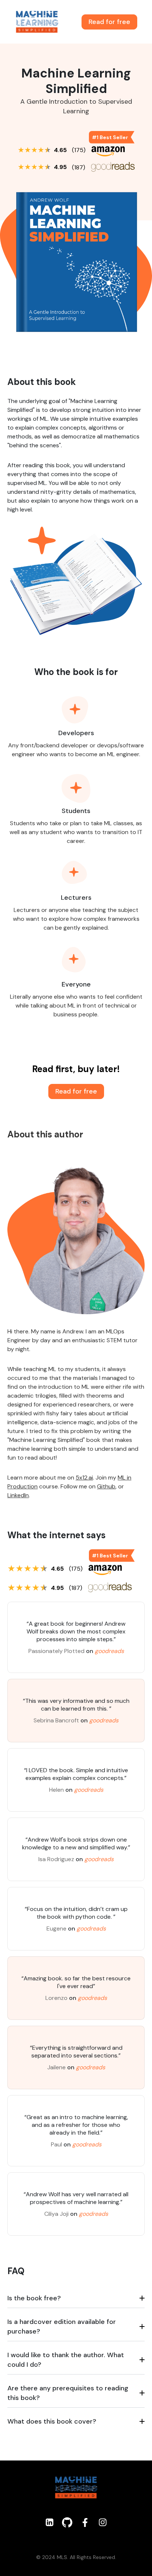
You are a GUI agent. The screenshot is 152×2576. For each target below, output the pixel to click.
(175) (79, 150)
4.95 (60, 167)
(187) (79, 167)
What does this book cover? (52, 2421)
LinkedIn (18, 1495)
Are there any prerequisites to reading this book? (68, 2393)
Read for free (109, 22)
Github (106, 1486)
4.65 (60, 150)
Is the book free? (34, 2298)
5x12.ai (84, 1478)
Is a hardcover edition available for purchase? (62, 2327)
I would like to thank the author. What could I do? (66, 2360)
